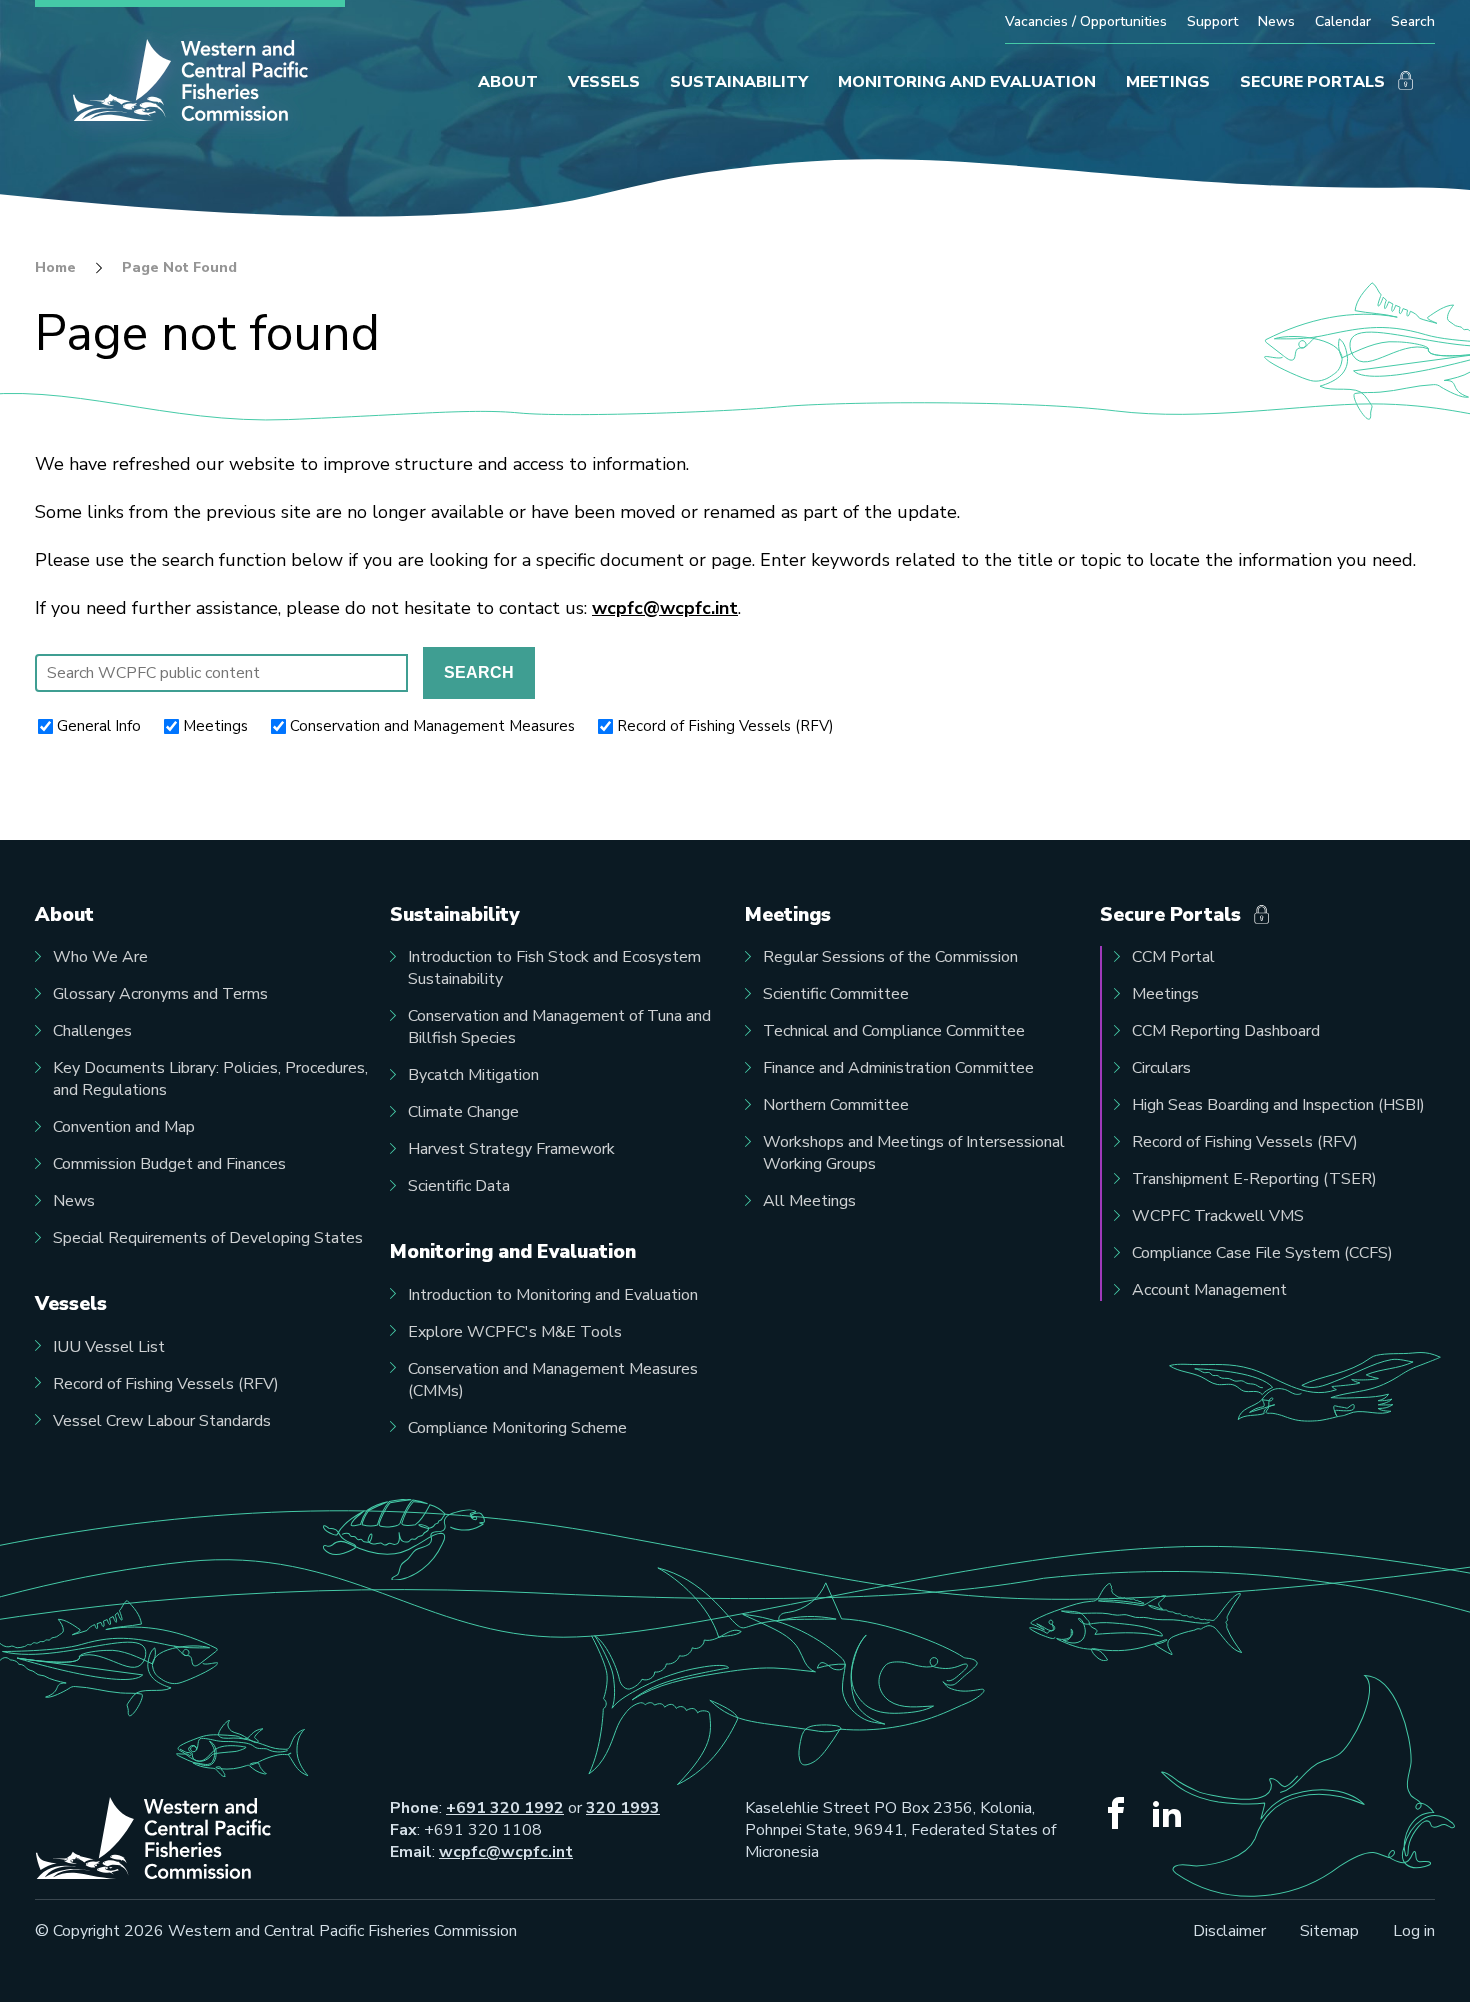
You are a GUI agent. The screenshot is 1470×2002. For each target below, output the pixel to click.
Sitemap (1329, 1931)
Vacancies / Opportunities (1086, 21)
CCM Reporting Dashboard (1226, 1031)
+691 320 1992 (505, 1808)
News (1276, 21)
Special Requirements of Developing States (208, 1238)
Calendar (1343, 21)
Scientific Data (459, 1186)
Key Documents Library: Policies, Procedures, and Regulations (210, 1079)
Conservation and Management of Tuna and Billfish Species (559, 1027)
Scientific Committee (836, 994)
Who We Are (100, 957)
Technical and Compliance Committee (894, 1031)
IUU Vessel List (109, 1347)
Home (55, 268)
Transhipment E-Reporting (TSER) (1254, 1179)
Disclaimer (1229, 1931)
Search (1413, 21)
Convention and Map (124, 1127)
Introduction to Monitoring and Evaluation (553, 1295)
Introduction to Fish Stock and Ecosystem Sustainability (554, 968)
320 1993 (623, 1808)
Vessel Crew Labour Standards (162, 1421)
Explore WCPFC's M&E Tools (515, 1332)
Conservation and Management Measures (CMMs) (553, 1380)
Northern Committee (836, 1105)
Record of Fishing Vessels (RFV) (725, 726)
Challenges (92, 1031)
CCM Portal (1173, 957)
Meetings (215, 726)
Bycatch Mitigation (473, 1075)
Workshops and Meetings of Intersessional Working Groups (914, 1153)
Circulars (1161, 1068)
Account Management (1209, 1290)
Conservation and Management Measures (432, 726)
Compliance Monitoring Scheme (517, 1428)
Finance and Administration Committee (898, 1068)
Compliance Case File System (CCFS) (1262, 1253)
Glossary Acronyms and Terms (160, 994)
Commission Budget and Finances (169, 1164)
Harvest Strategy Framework (511, 1149)
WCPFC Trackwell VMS (1218, 1216)
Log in (1414, 1931)
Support (1212, 21)
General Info (99, 726)
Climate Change (463, 1112)
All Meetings (809, 1201)
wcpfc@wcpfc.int (665, 608)
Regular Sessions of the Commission (890, 957)
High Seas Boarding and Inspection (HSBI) (1278, 1105)
